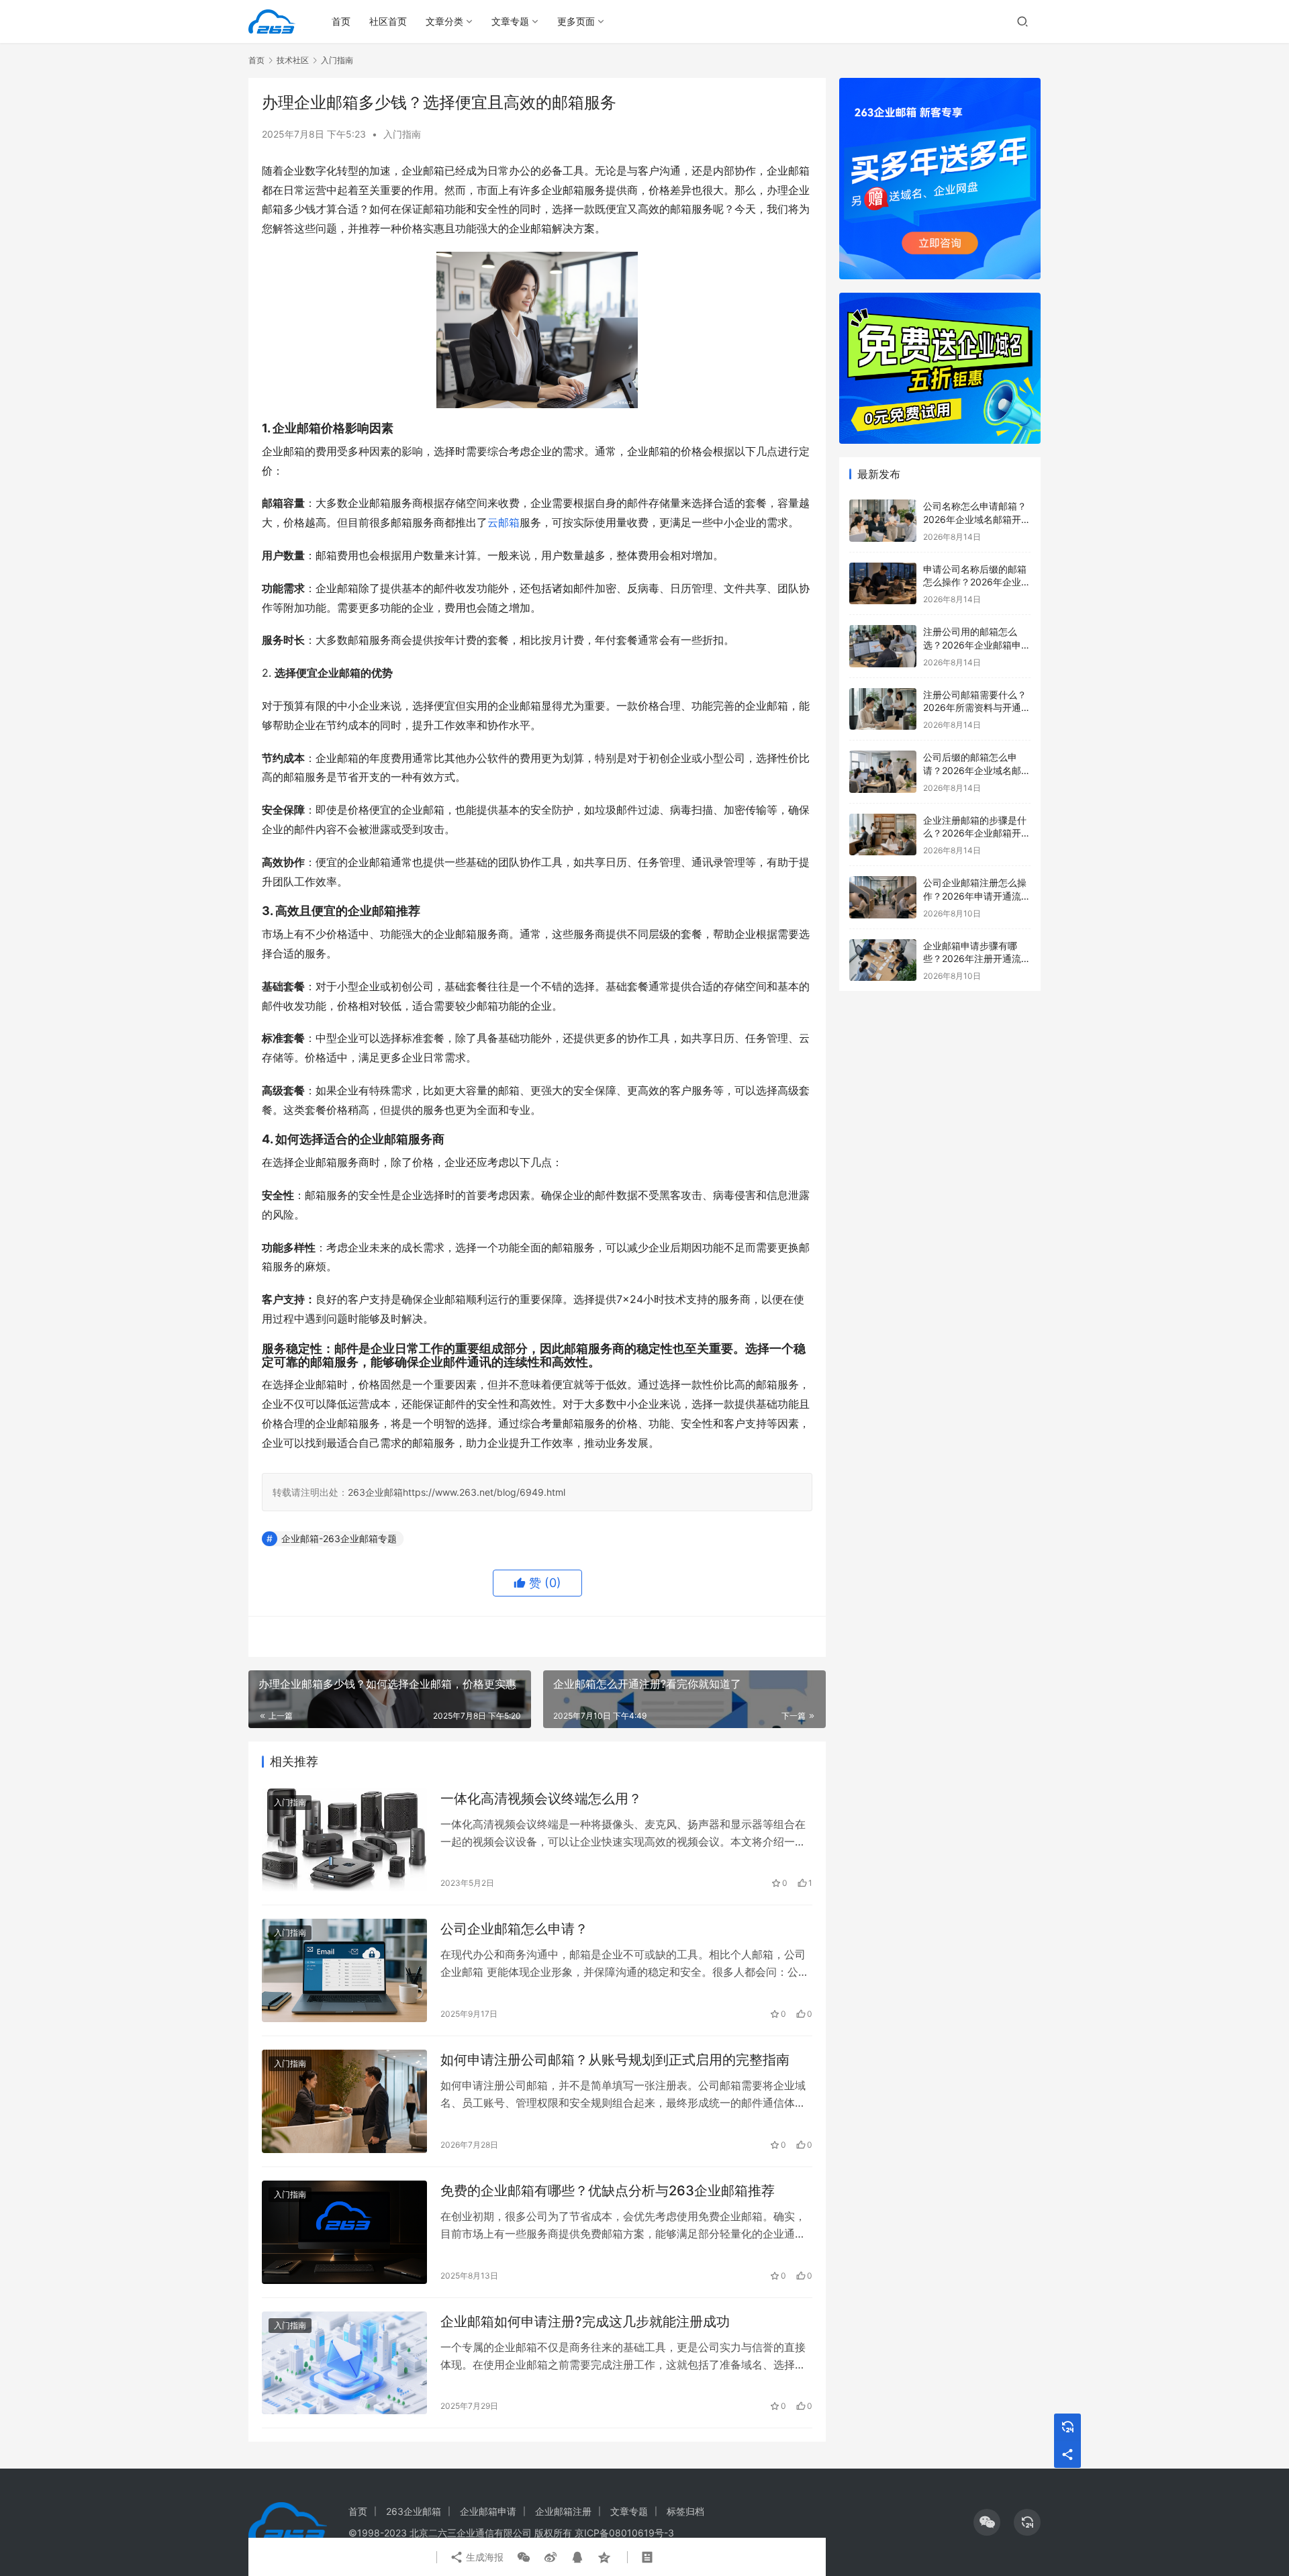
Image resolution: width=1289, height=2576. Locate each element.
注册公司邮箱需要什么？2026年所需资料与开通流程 (977, 708)
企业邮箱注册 (563, 2511)
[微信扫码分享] (524, 2557)
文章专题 (510, 21)
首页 (341, 21)
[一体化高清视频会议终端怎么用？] (344, 1840)
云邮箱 (504, 522)
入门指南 (402, 134)
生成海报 (483, 2557)
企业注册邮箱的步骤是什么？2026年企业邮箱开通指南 (977, 833)
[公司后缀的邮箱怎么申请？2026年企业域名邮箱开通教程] (883, 772)
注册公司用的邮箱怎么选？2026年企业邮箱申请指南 (977, 645)
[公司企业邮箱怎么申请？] (344, 1970)
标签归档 (685, 2511)
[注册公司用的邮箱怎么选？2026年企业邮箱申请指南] (883, 646)
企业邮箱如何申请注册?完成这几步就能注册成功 (585, 2322)
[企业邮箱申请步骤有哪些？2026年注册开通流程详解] (883, 960)
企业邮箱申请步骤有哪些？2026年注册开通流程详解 (977, 959)
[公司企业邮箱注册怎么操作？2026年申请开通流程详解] (883, 897)
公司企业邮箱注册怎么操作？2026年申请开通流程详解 (977, 896)
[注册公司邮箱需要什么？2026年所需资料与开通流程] (883, 709)
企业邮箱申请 (488, 2511)
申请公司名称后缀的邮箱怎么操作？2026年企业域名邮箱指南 (977, 582)
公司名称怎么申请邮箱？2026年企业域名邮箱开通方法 (977, 519)
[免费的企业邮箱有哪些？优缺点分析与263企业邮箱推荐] (344, 2232)
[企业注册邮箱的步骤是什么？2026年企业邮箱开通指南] (883, 835)
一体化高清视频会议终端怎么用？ (541, 1799)
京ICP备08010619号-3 (624, 2533)
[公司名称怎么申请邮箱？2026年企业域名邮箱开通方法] (883, 521)
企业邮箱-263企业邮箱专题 (339, 1538)
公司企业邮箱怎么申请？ (514, 1929)
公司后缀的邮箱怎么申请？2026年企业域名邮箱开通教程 (977, 770)
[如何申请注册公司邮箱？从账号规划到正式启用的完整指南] (344, 2101)
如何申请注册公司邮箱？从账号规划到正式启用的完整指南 (615, 2060)
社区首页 (388, 21)
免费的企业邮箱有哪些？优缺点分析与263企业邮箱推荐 (608, 2191)
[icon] (987, 2522)
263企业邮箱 (375, 1492)
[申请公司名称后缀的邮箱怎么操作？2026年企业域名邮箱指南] (883, 584)
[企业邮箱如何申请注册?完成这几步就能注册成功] (344, 2363)
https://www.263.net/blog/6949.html (484, 1492)
